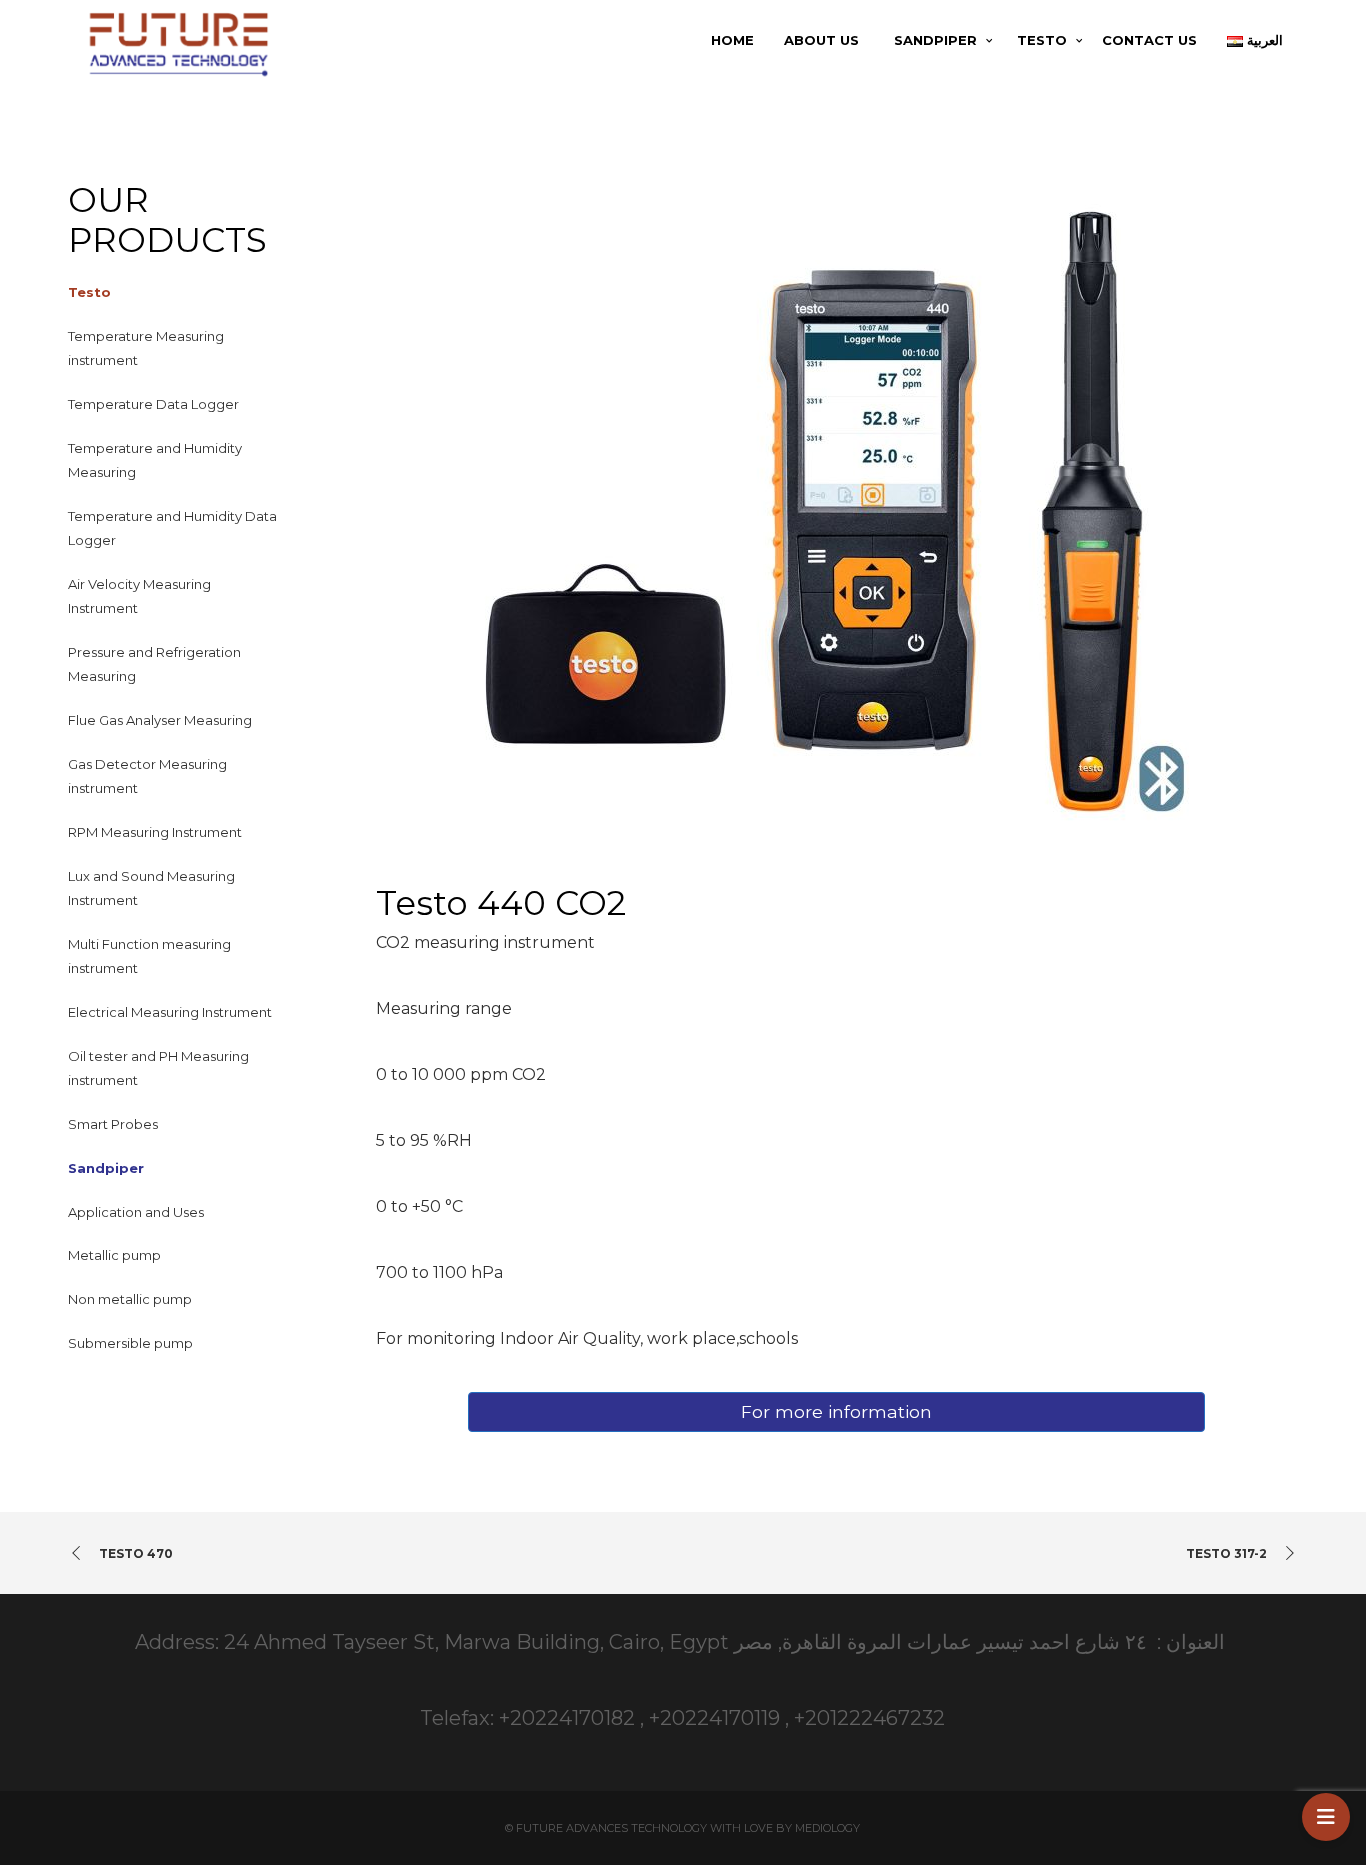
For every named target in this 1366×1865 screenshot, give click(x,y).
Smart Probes (113, 1124)
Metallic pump (114, 1255)
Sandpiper (106, 1168)
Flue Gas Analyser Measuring (160, 720)
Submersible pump (130, 1343)
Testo (89, 292)
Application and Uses (136, 1212)
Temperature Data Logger (153, 404)
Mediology (827, 1828)
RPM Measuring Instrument (155, 832)
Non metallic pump (130, 1299)
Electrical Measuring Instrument (170, 1012)
